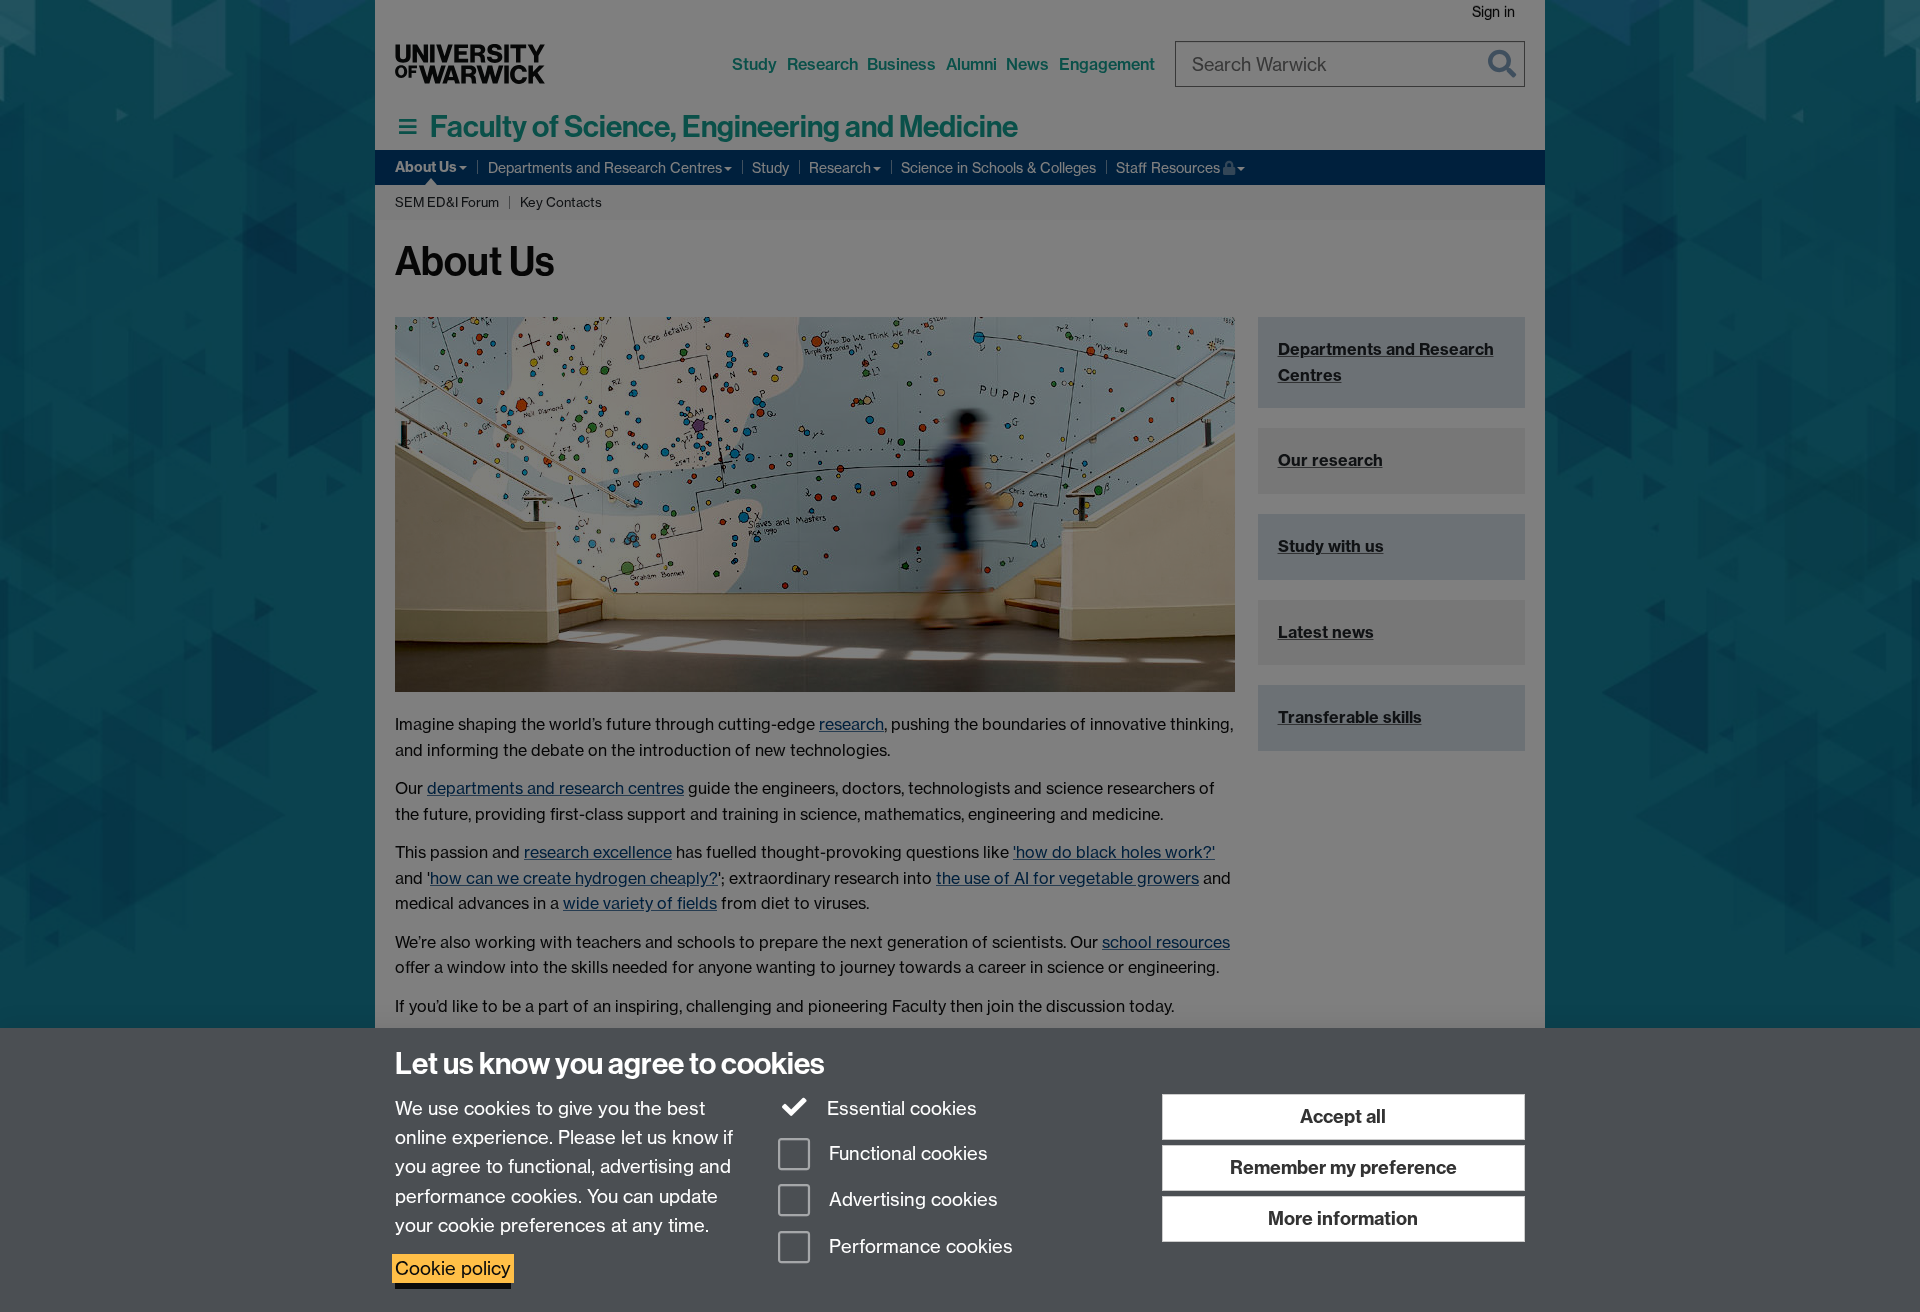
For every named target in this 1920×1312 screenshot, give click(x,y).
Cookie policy (453, 1268)
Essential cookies (899, 1108)
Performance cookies (918, 1247)
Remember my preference (1343, 1167)
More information (1343, 1218)
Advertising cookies (911, 1200)
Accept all (1343, 1116)
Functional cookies (906, 1153)
